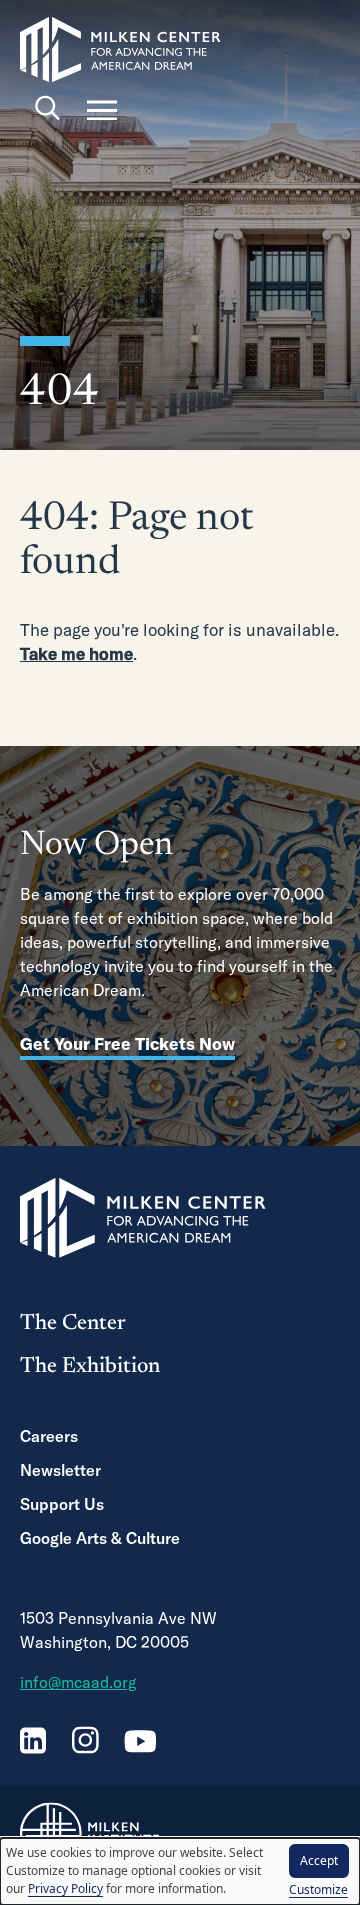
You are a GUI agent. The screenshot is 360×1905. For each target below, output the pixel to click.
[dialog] (180, 1871)
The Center (73, 1324)
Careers (49, 1436)
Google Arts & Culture (100, 1538)
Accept (319, 1860)
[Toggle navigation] (102, 110)
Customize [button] (318, 1889)
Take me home (76, 653)
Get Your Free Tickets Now (127, 1043)
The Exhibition (90, 1367)
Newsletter (60, 1470)
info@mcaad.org (78, 1682)
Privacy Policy (65, 1888)
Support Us (62, 1504)
